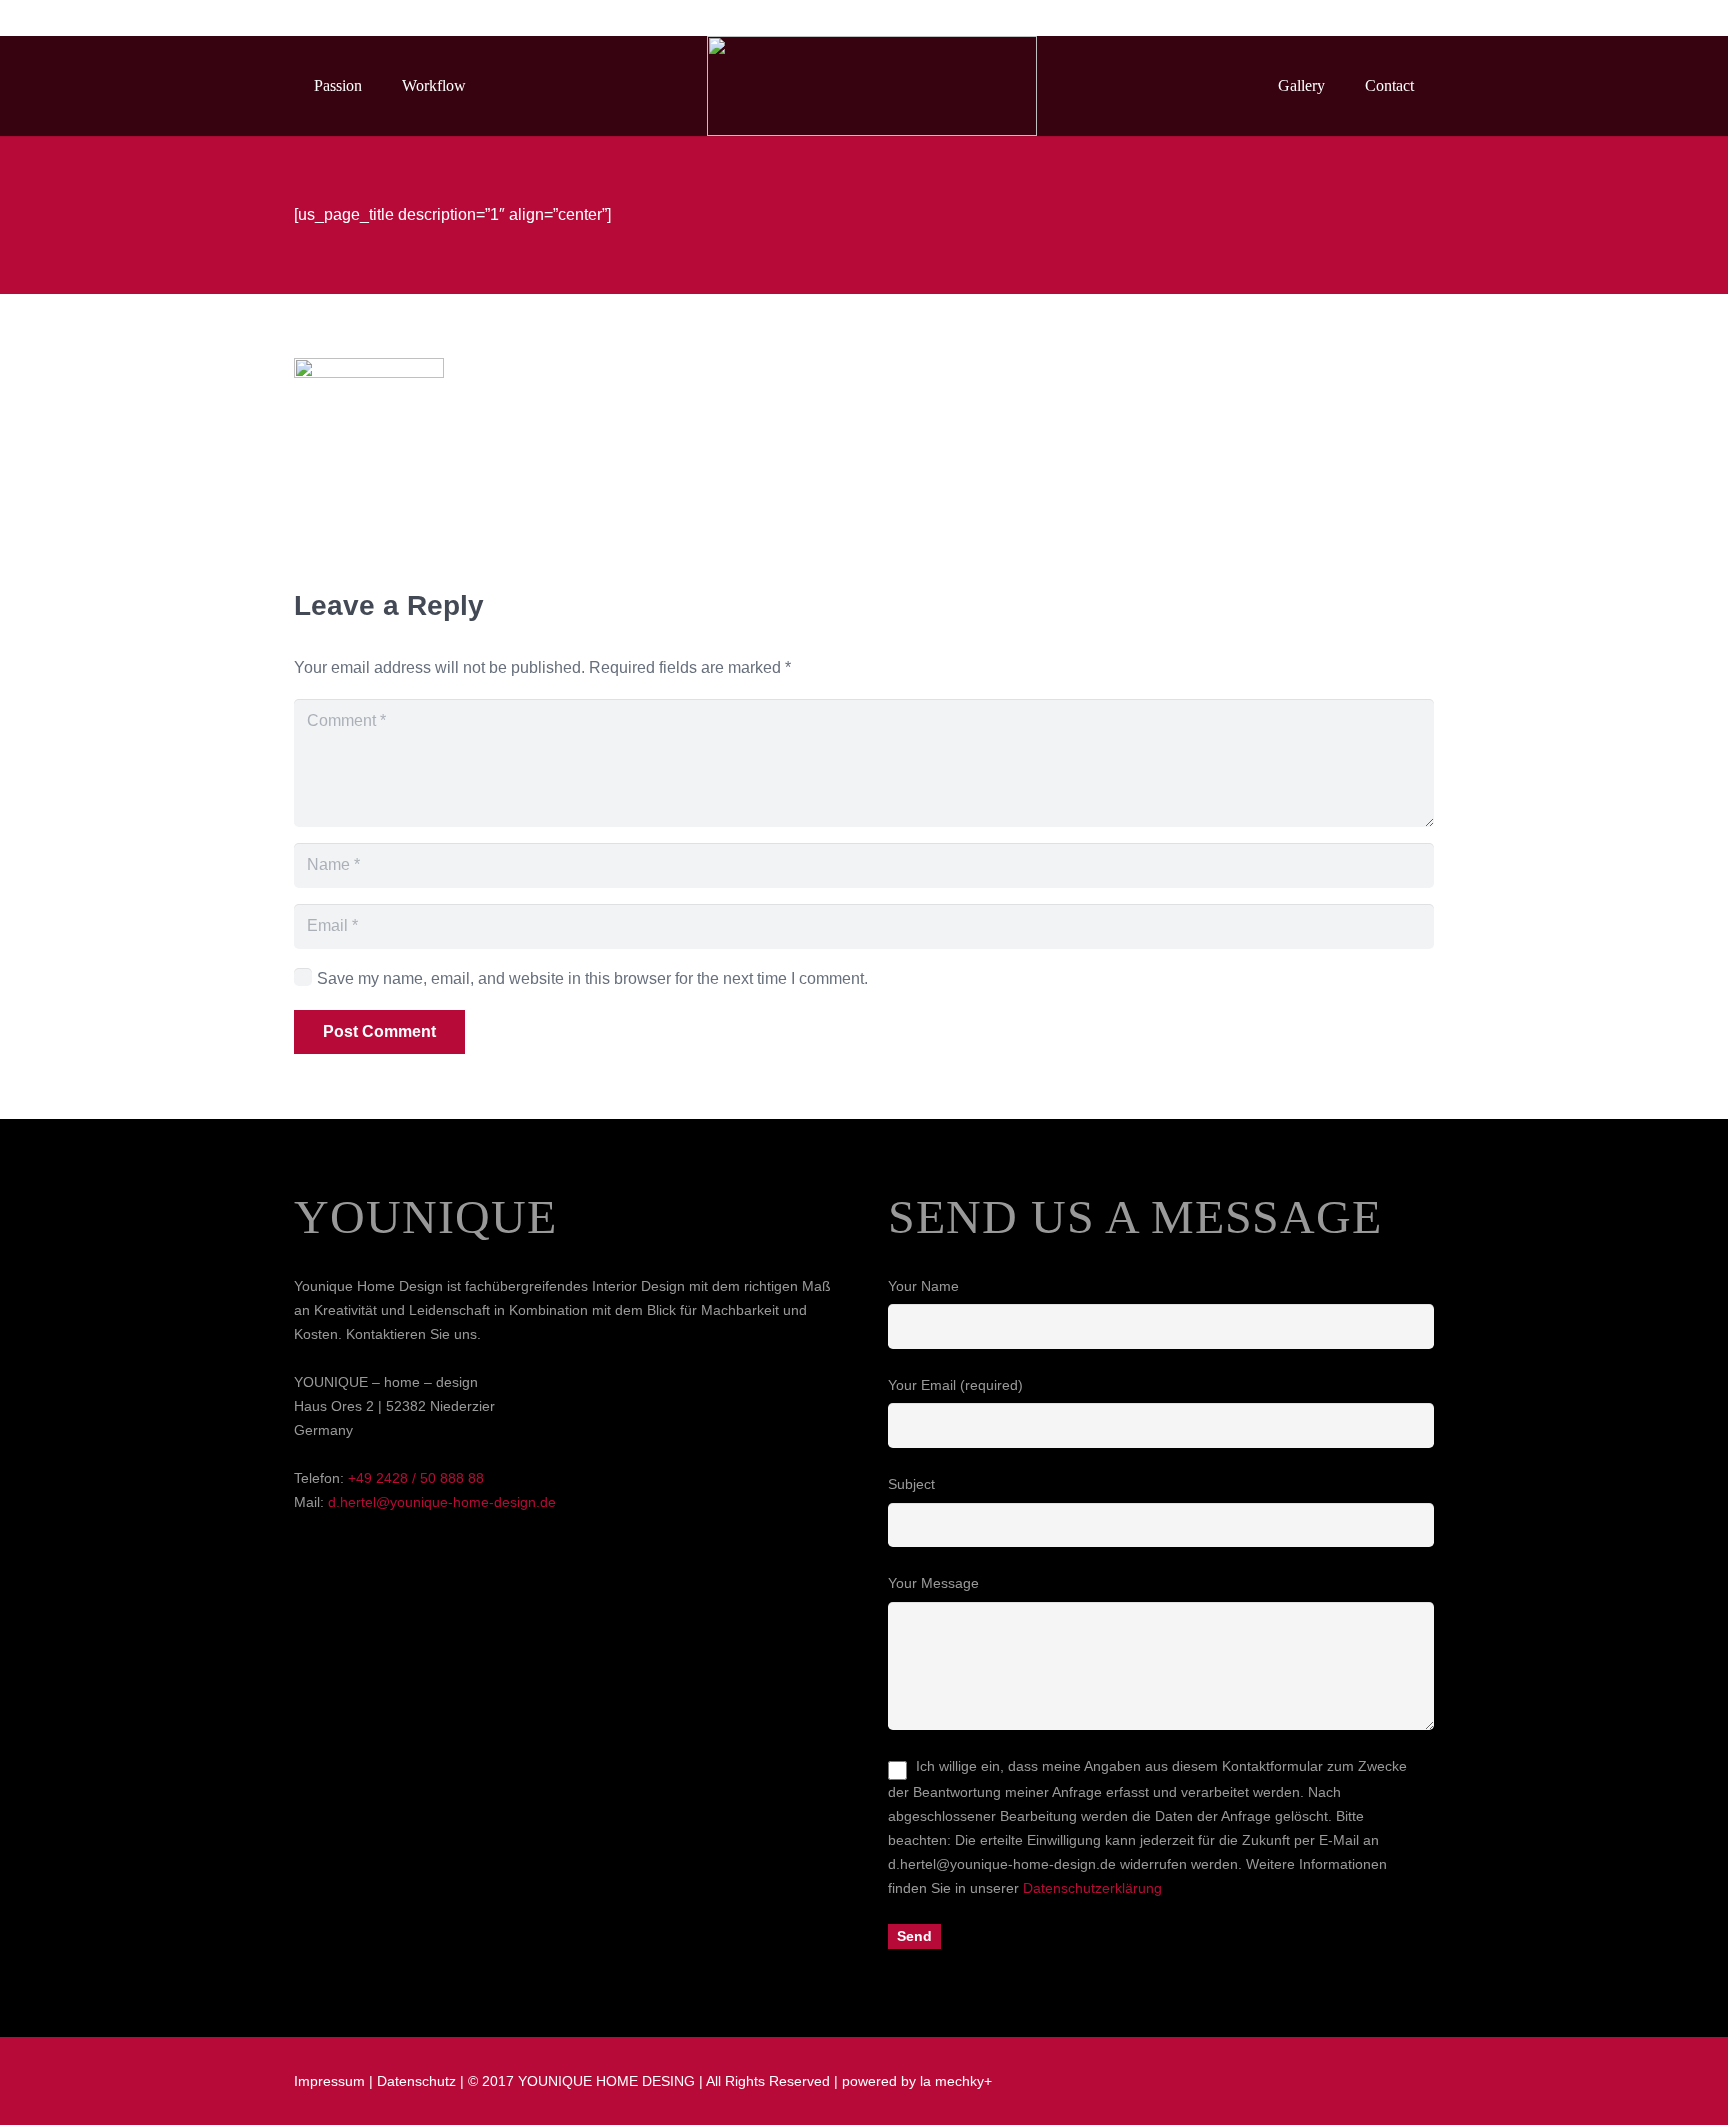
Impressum (329, 2081)
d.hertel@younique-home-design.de (442, 1502)
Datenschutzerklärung (1092, 1888)
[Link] (872, 86)
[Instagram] (1416, 18)
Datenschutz (416, 2081)
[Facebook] (1344, 18)
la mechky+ (956, 2081)
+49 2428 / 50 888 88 (416, 1478)
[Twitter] (1380, 18)
